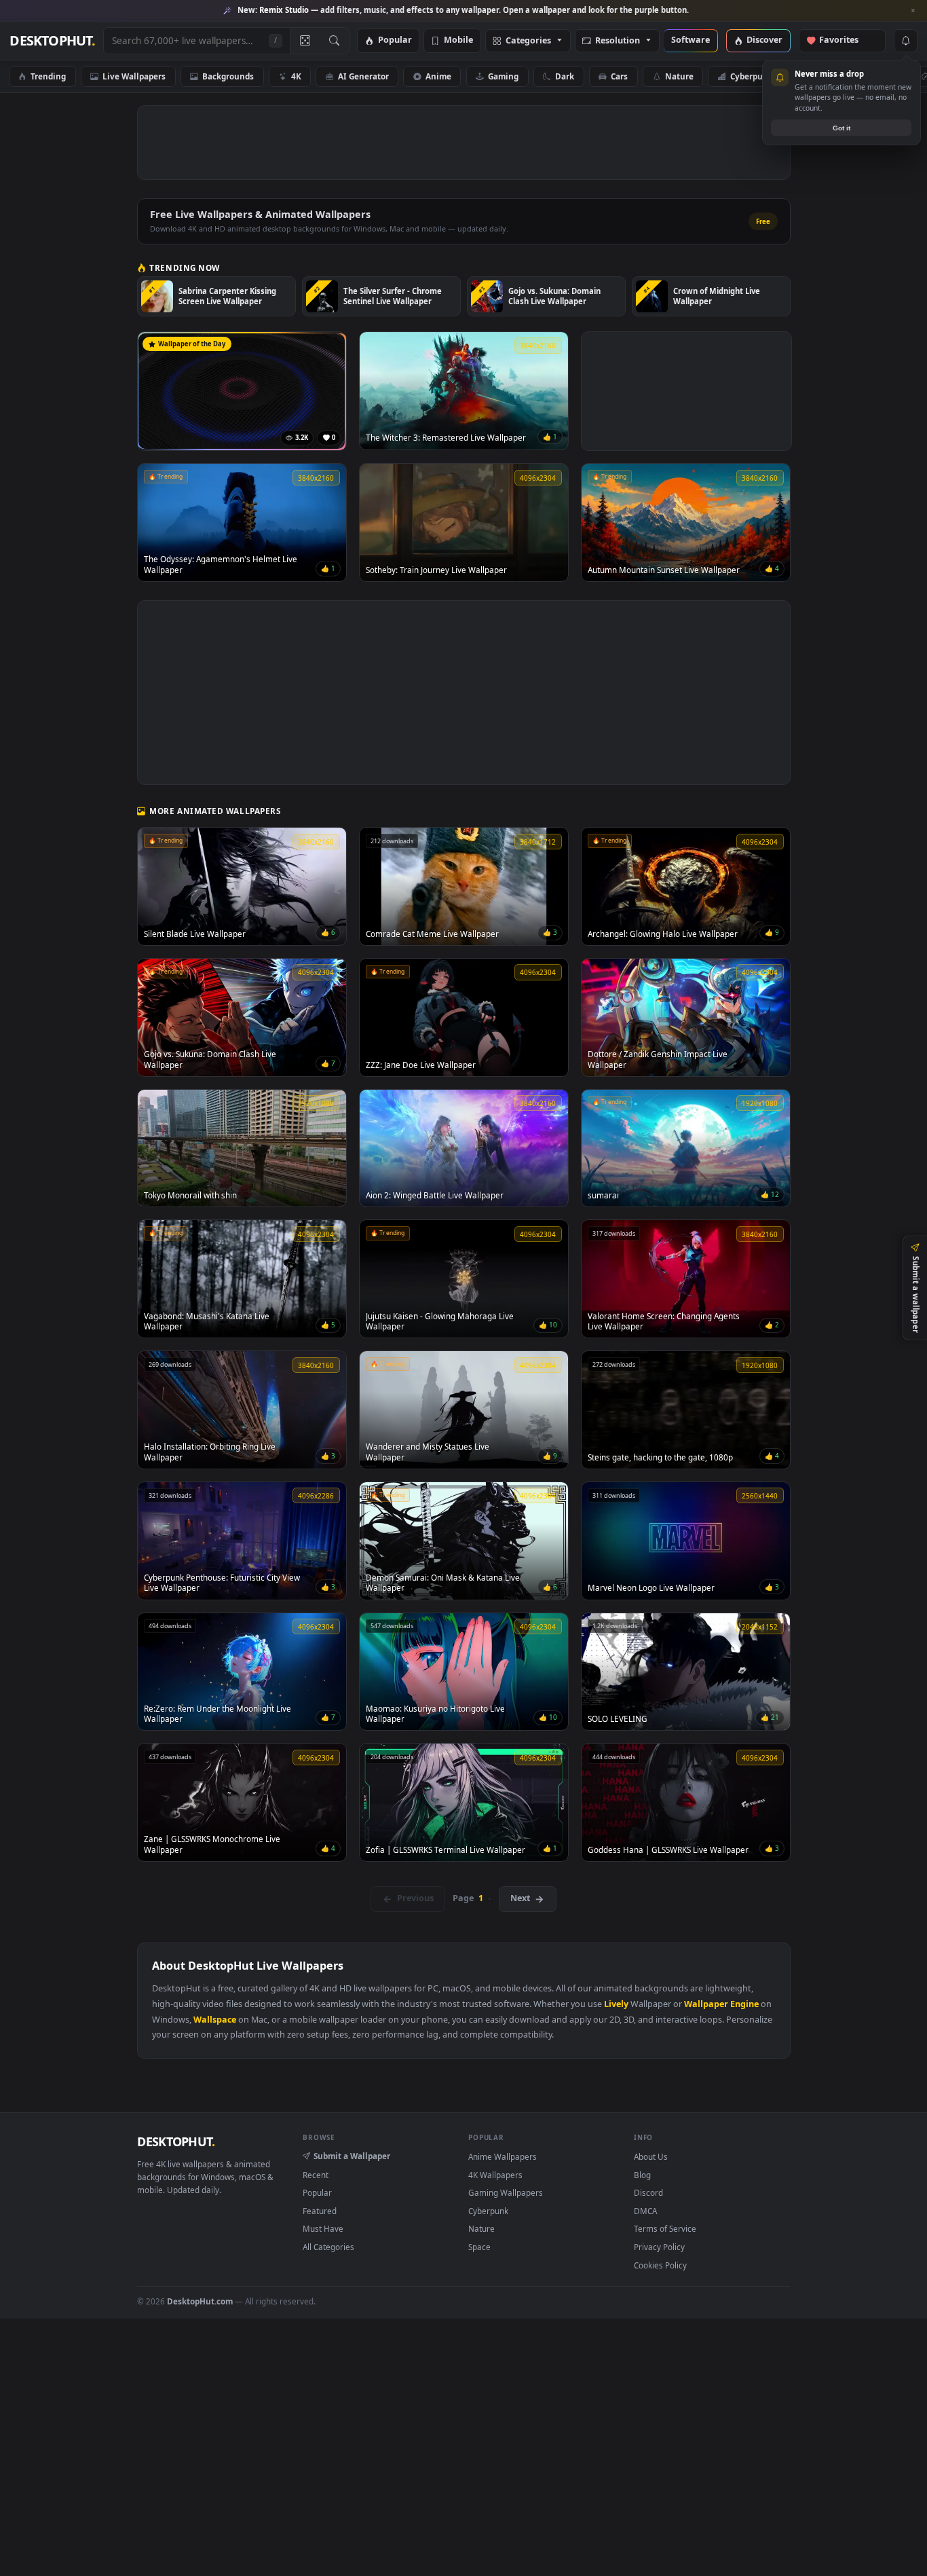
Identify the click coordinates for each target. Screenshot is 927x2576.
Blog (642, 2175)
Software (690, 40)
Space (821, 76)
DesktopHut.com (200, 2301)
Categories (528, 41)
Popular (395, 40)
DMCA (645, 2211)
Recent (316, 2175)
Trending (48, 76)
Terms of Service (665, 2228)
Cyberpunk (752, 76)
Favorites (845, 40)
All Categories (328, 2247)
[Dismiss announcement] (913, 11)
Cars (619, 76)
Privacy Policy (659, 2247)
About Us (651, 2156)
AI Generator (363, 76)
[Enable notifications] (905, 41)
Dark (565, 76)
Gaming (503, 76)
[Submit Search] (334, 41)
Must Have (323, 2228)
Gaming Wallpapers (506, 2192)
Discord (648, 2192)
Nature (679, 76)
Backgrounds (228, 76)
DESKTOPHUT (176, 2141)
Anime (438, 76)
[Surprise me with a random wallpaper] (305, 41)
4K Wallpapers (495, 2175)
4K (296, 76)
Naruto (883, 76)
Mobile (458, 40)
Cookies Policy (660, 2265)
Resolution (618, 41)
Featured (320, 2211)
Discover (764, 40)
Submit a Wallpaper (352, 2156)
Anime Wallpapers (503, 2156)
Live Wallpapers (134, 76)
